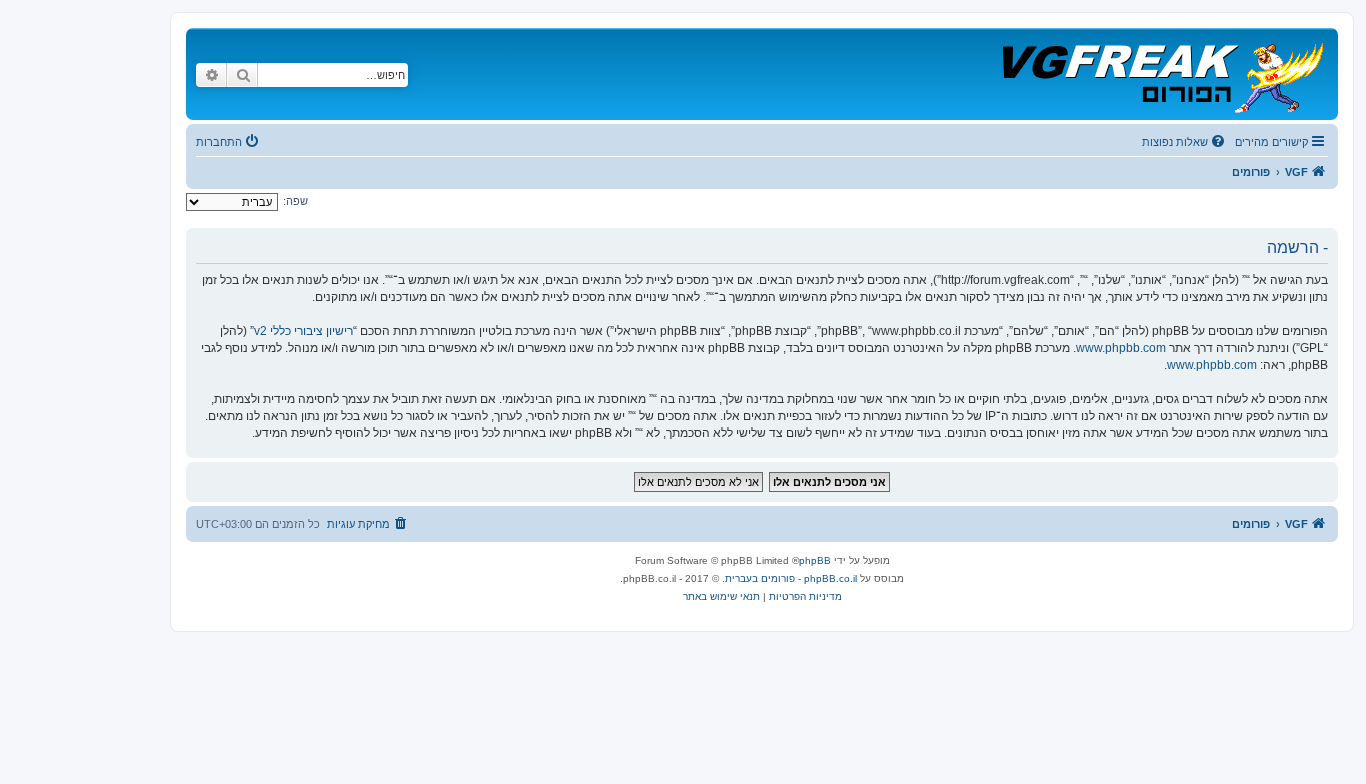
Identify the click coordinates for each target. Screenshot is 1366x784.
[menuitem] (1185, 142)
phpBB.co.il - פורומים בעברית (791, 578)
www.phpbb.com (1121, 348)
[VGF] (1161, 74)
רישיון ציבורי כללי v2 (303, 331)
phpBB (815, 560)
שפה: (295, 201)
